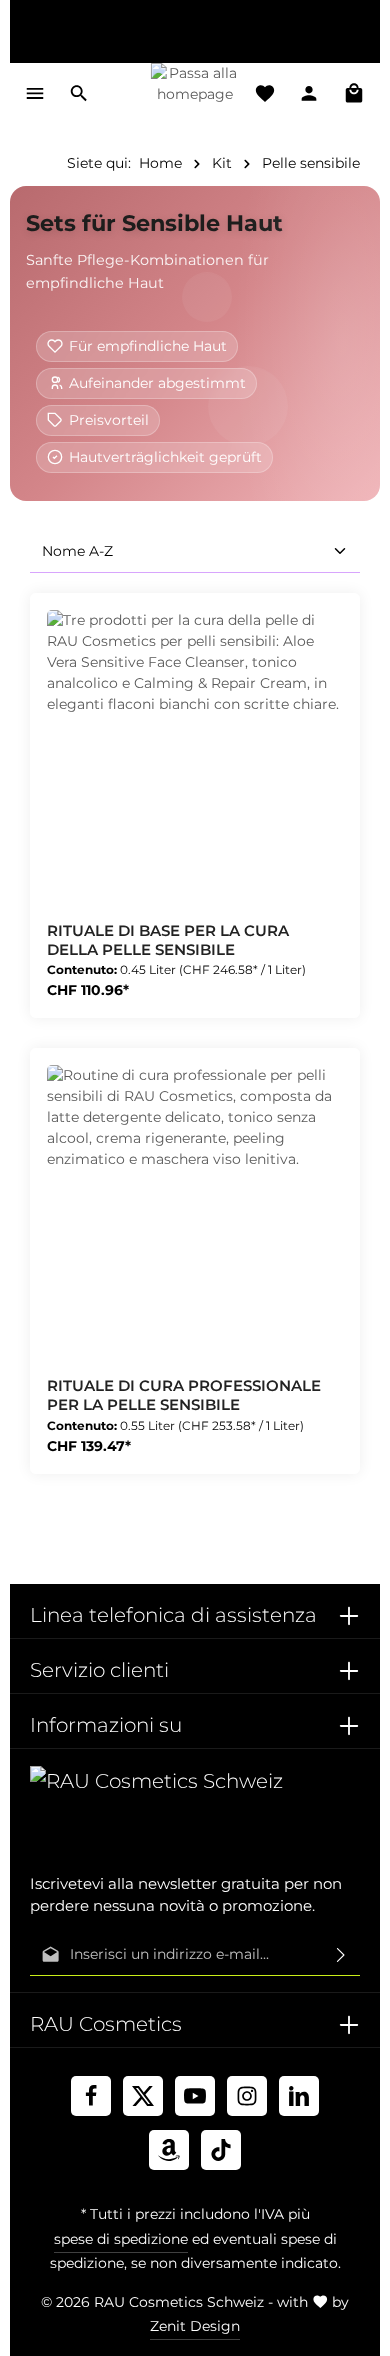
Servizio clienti (99, 1670)
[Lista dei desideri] (265, 93)
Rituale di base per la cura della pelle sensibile (168, 940)
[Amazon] (169, 2150)
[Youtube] (195, 2096)
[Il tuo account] (309, 93)
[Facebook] (91, 2096)
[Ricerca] (79, 93)
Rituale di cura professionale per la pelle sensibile (184, 1395)
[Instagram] (247, 2096)
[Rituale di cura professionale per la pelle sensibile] (195, 1213)
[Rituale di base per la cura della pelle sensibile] (195, 758)
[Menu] (35, 93)
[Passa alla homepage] (195, 93)
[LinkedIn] (299, 2096)
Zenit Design (195, 2326)
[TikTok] (221, 2150)
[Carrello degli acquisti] (354, 93)
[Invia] (341, 1955)
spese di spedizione (121, 2239)
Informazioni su (106, 1725)
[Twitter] (143, 2096)
